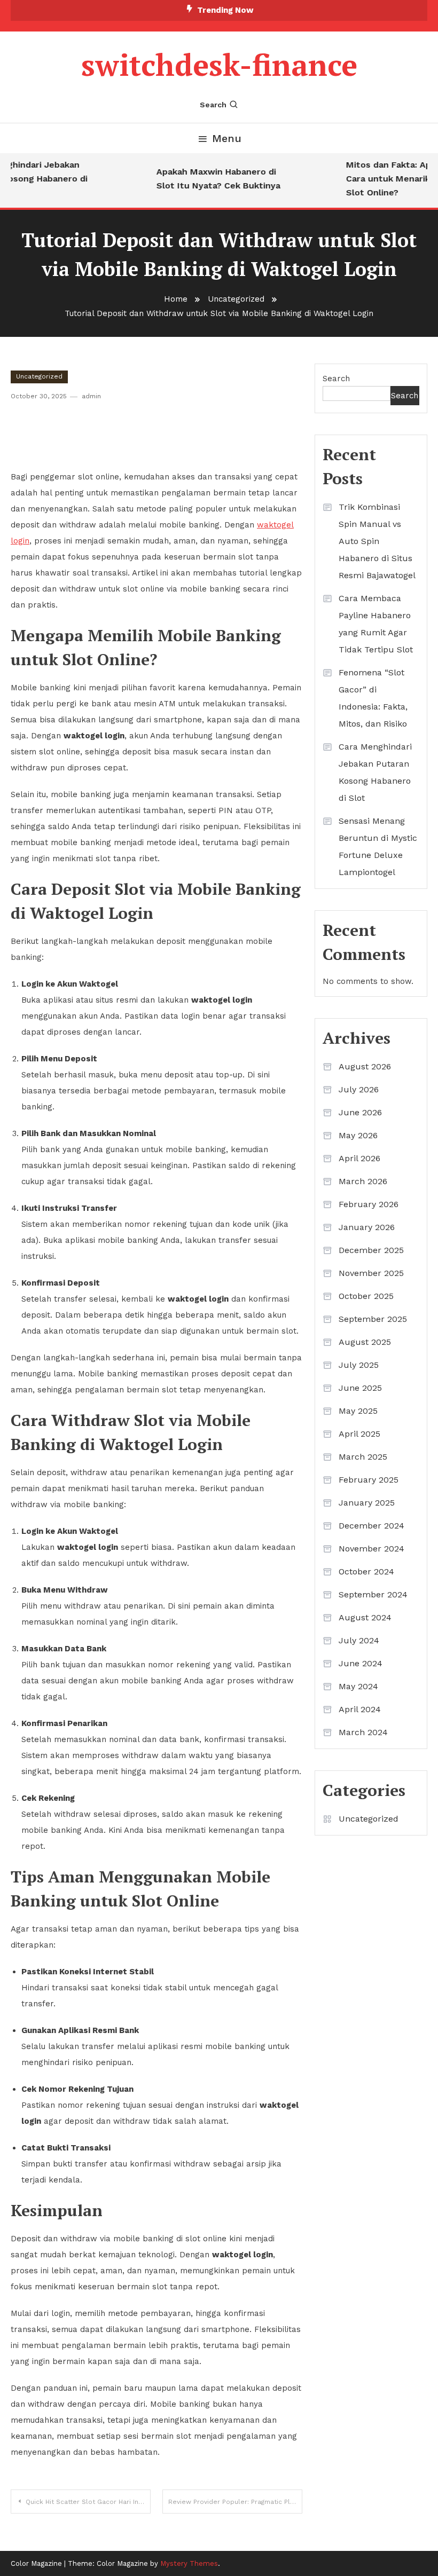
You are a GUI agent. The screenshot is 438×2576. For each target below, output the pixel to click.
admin (91, 396)
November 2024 (371, 1549)
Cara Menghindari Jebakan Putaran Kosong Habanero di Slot (375, 772)
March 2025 (363, 1457)
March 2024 (363, 1732)
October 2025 (366, 1296)
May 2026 (358, 1135)
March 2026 (363, 1181)
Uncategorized (39, 376)
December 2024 (371, 1526)
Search (213, 105)
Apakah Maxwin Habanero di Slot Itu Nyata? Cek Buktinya (209, 179)
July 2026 (359, 1089)
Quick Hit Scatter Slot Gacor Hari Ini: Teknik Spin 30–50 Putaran (88, 2502)
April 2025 (359, 1434)
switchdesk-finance (219, 65)
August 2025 (365, 1342)
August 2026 (365, 1066)
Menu (227, 138)
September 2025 (373, 1319)
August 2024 (365, 1617)
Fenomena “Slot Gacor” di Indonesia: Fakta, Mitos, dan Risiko (373, 698)
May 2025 (358, 1411)
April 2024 (360, 1709)
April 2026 (359, 1158)
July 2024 (359, 1640)
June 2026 (360, 1112)
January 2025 (367, 1503)
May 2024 (358, 1686)
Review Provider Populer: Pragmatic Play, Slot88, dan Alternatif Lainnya (235, 2502)
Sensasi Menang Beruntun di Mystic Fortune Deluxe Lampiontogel (378, 846)
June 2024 (361, 1663)
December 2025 (371, 1250)
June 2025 (360, 1388)
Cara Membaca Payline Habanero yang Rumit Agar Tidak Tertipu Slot (376, 624)
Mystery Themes (189, 2563)
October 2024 (366, 1571)
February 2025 (369, 1480)
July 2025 (359, 1365)
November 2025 (371, 1273)
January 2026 (367, 1227)
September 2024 (373, 1594)
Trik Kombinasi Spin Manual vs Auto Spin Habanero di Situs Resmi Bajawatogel (377, 541)
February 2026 (369, 1204)
